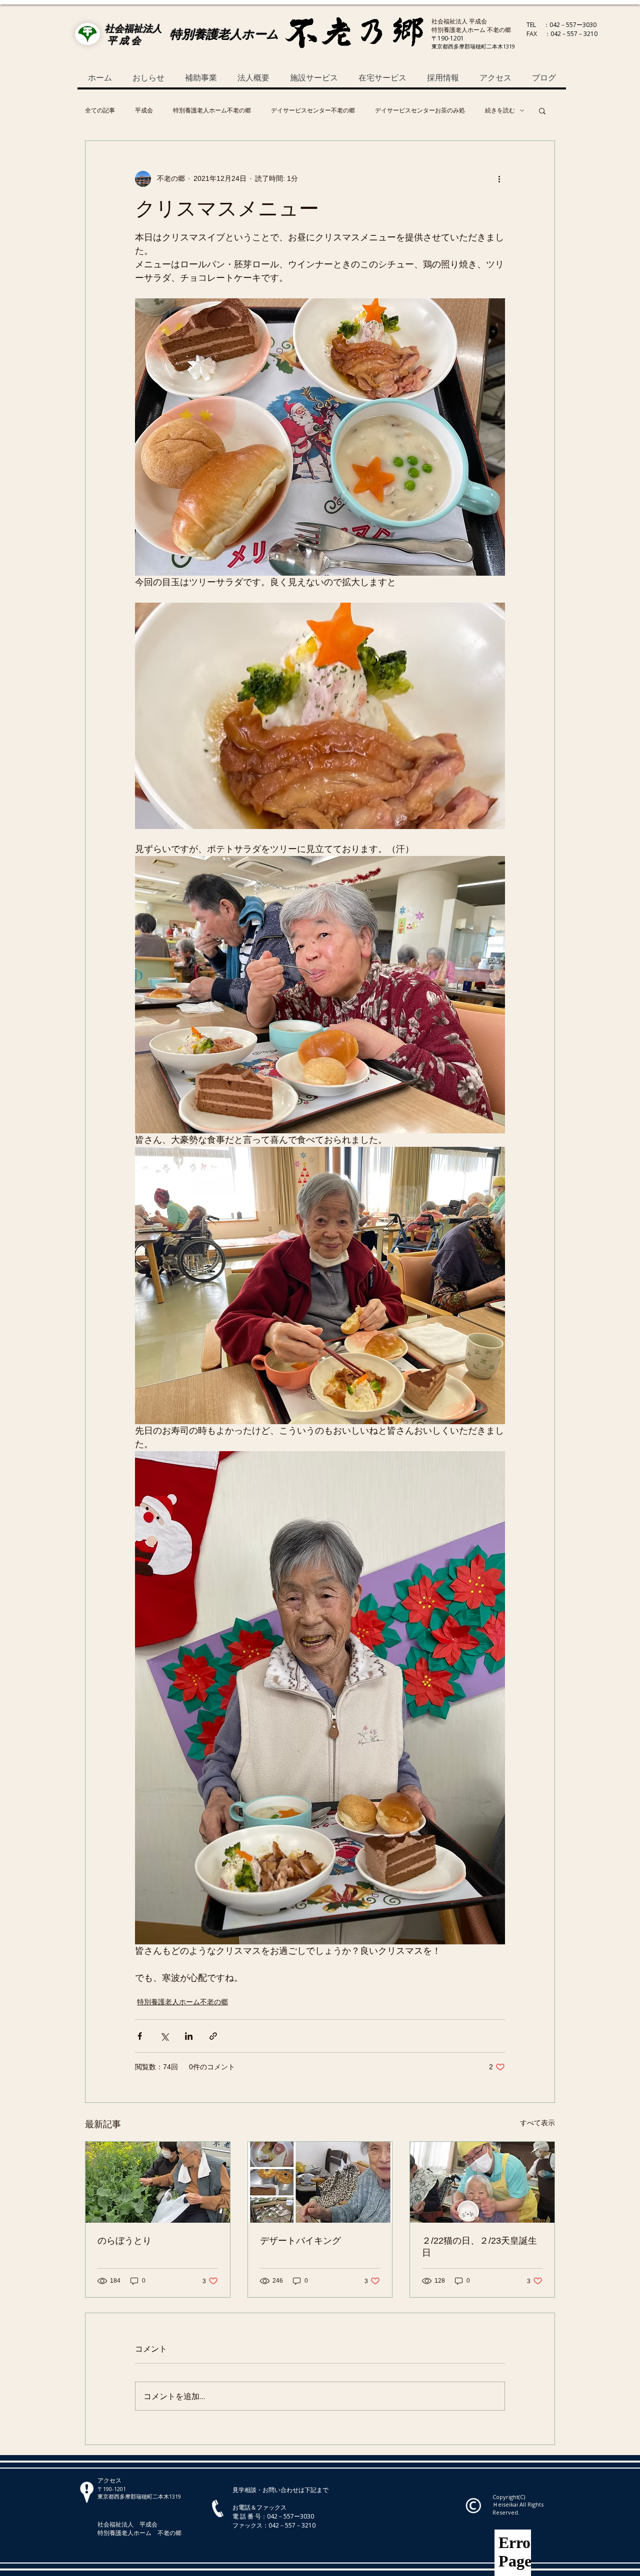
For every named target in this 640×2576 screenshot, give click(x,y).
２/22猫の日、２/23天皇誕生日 (479, 2247)
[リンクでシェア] (213, 2036)
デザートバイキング (300, 2241)
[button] (542, 110)
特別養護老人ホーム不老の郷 (212, 110)
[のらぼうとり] (158, 2182)
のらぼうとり (124, 2241)
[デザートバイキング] (320, 2182)
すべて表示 (537, 2123)
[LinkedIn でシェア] (189, 2036)
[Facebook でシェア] (140, 2036)
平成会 (144, 110)
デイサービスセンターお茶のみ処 (420, 110)
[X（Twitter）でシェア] (164, 2036)
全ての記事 (100, 110)
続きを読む (500, 110)
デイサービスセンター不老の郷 (313, 110)
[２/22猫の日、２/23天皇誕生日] (482, 2182)
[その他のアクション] (499, 179)
